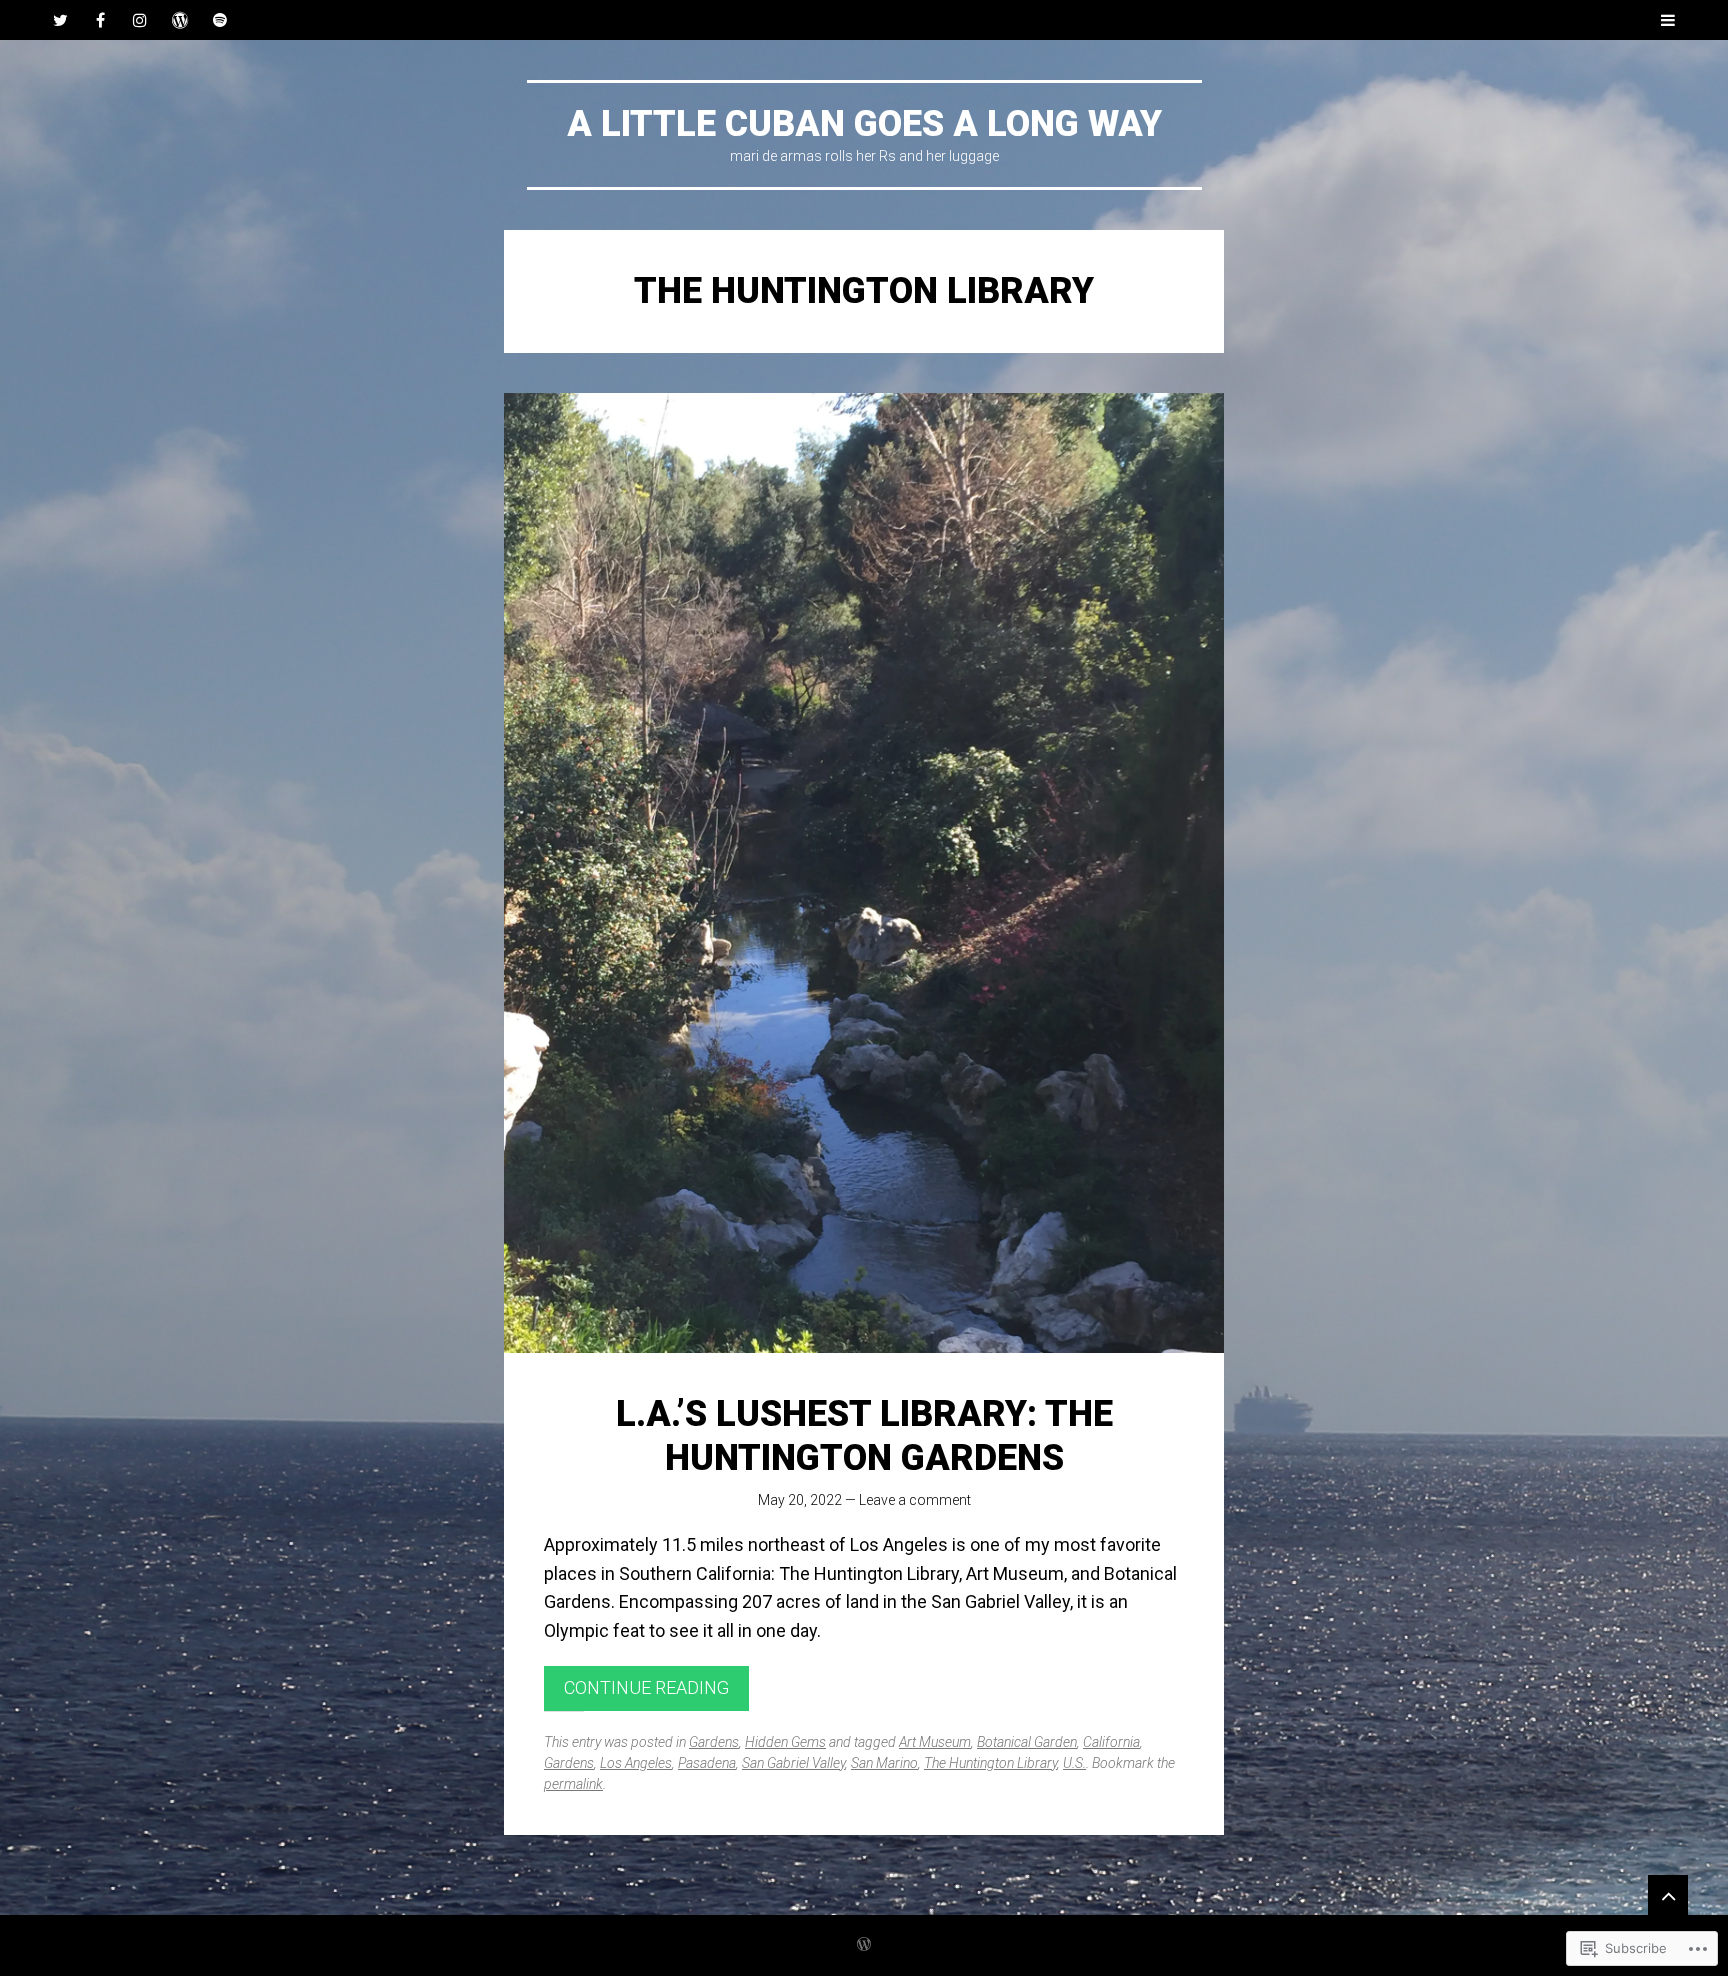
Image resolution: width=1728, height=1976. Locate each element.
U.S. (1074, 1763)
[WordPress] (180, 20)
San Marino (884, 1763)
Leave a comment (915, 1500)
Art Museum (935, 1742)
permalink (573, 1784)
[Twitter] (60, 20)
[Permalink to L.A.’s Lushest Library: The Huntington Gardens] (864, 873)
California (1111, 1742)
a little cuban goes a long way (864, 124)
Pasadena (707, 1763)
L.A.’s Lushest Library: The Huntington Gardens (864, 1435)
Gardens (714, 1742)
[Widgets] (1668, 1895)
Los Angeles (636, 1763)
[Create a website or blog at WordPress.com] (864, 1945)
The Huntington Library (990, 1763)
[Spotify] (220, 20)
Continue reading (646, 1687)
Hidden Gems (785, 1742)
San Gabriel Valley (793, 1763)
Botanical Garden (1027, 1742)
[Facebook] (100, 20)
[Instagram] (140, 20)
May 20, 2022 (800, 1500)
